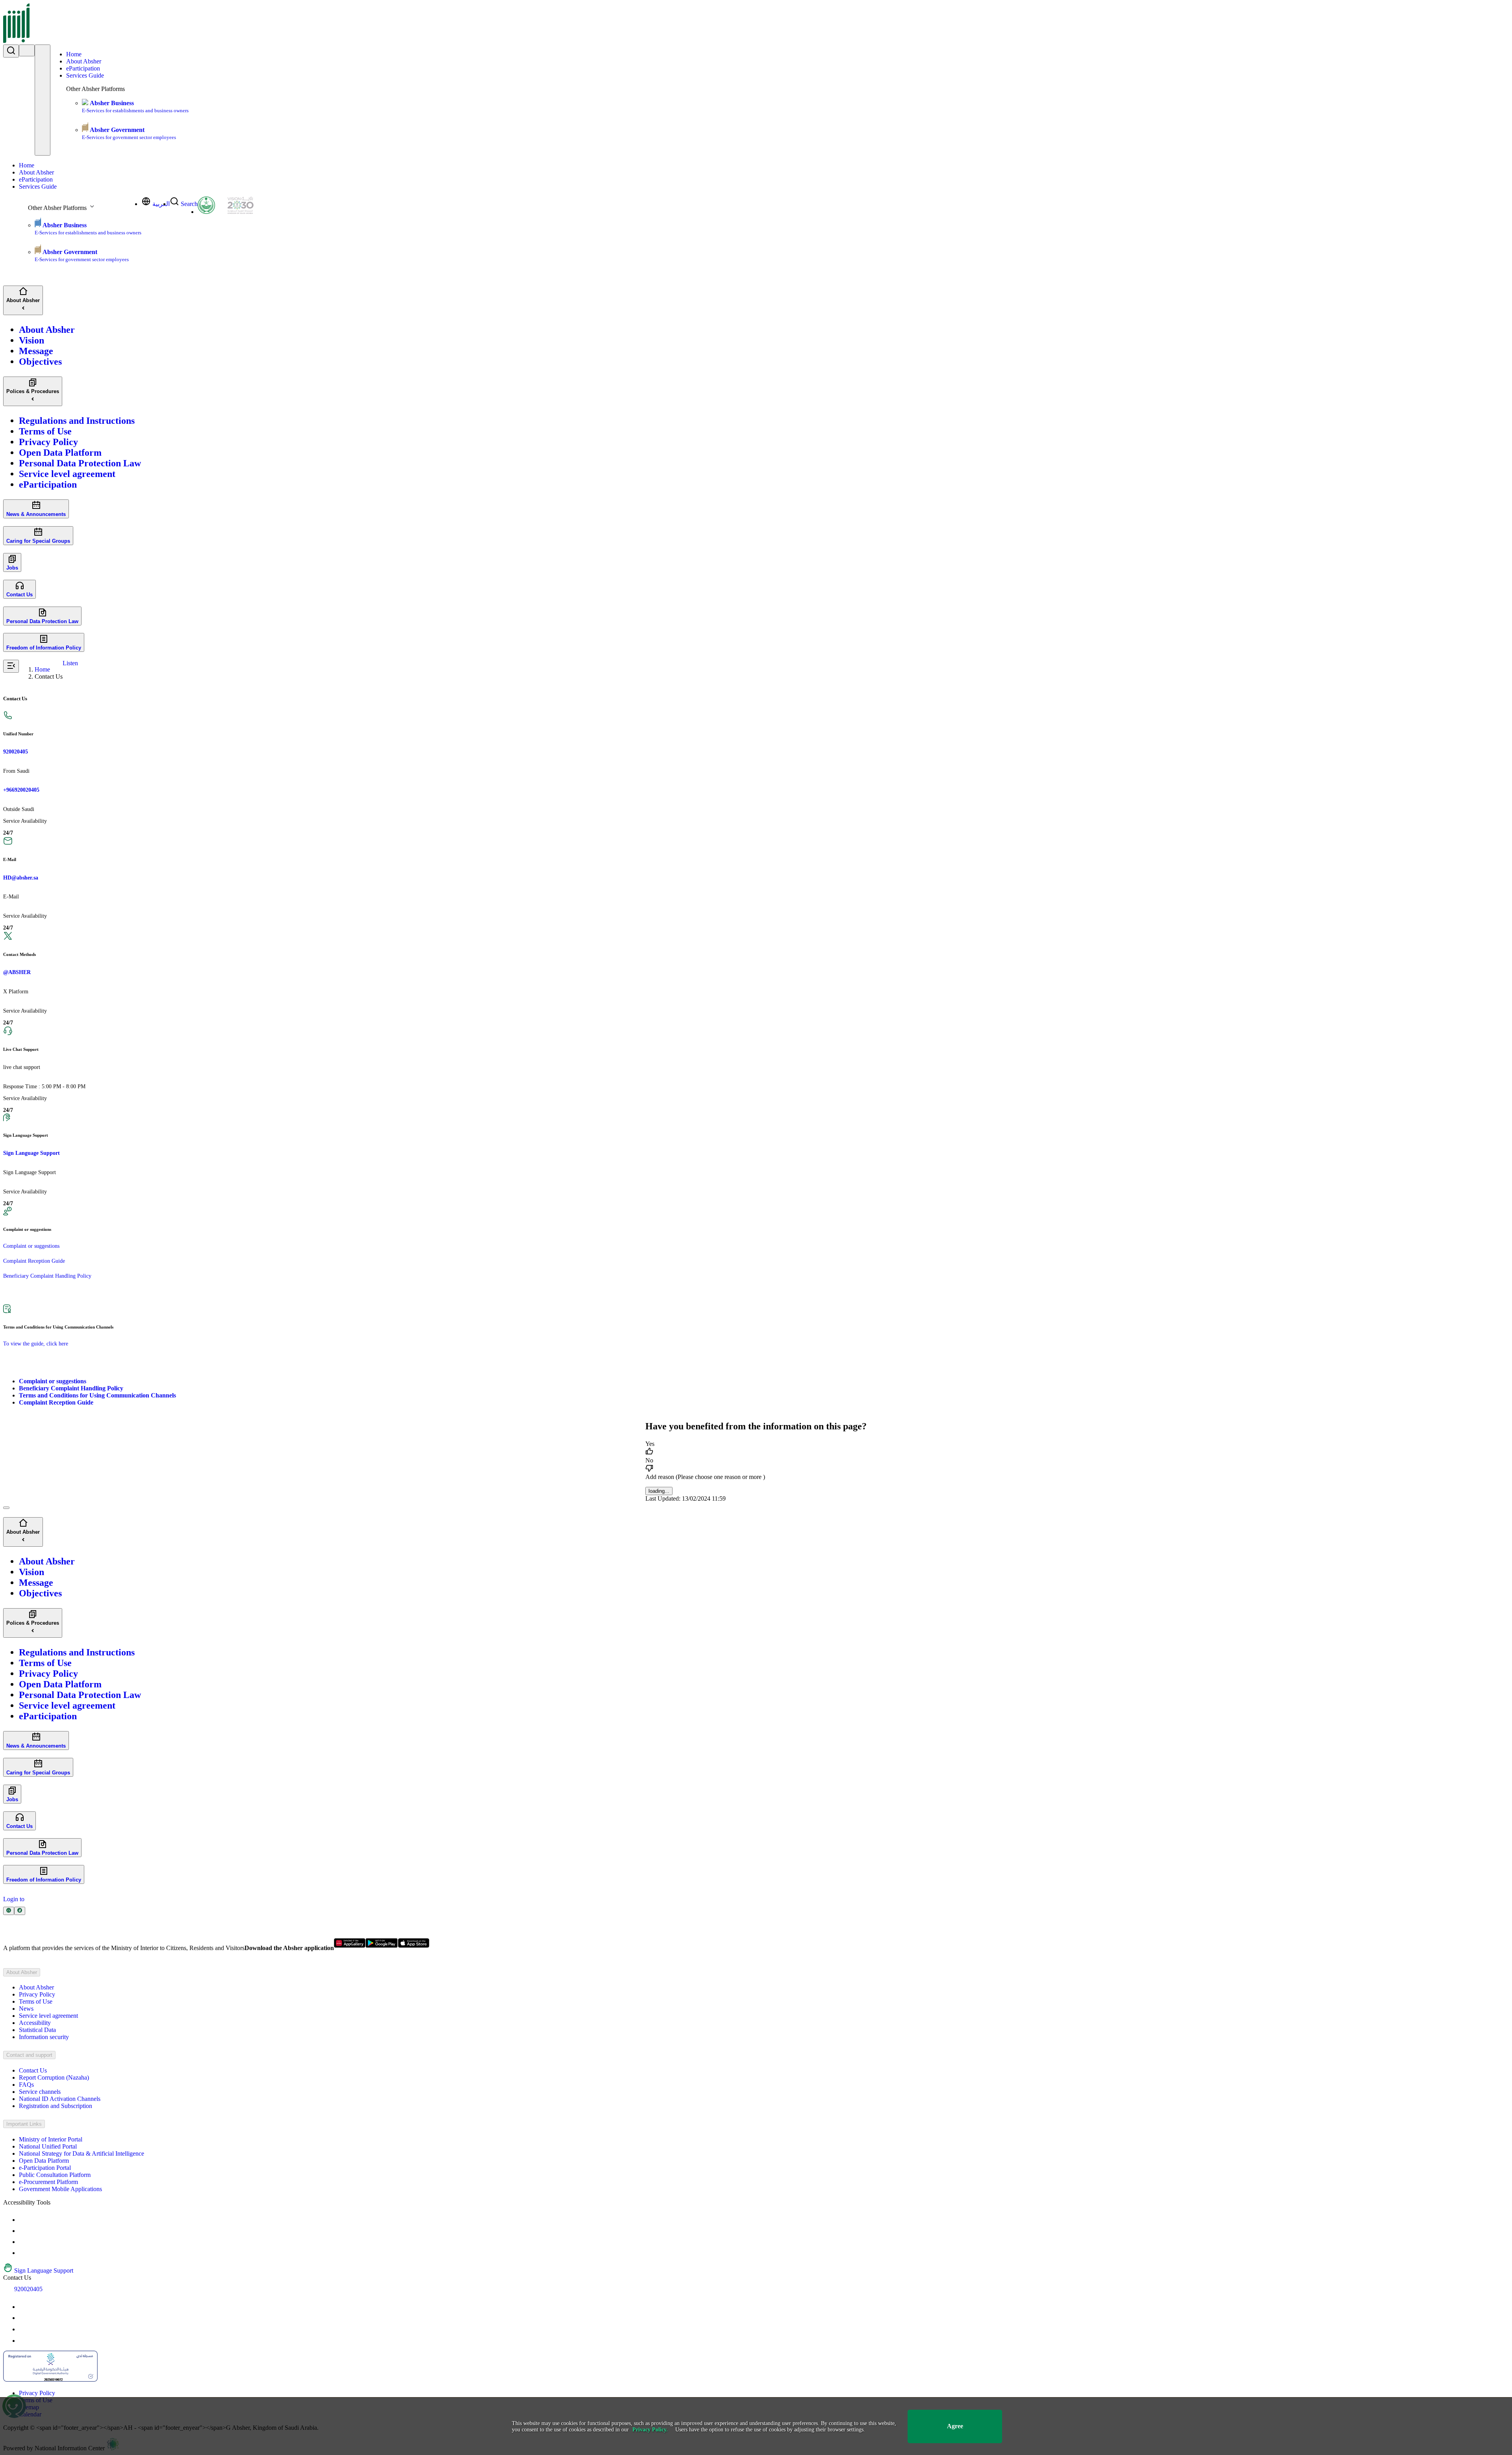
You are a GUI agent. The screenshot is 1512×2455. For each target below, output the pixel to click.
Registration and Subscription (56, 2106)
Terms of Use (36, 2001)
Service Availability (25, 821)
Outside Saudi (19, 809)
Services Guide (85, 75)
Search (189, 204)
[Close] (6, 1508)
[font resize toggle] (24, 2231)
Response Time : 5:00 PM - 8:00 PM (44, 1086)
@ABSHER (17, 972)
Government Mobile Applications (60, 2189)
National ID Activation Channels (60, 2099)
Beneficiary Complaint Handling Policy (47, 1276)
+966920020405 (21, 790)
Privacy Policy (37, 1994)
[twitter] (24, 2318)
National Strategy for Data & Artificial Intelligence (82, 2153)
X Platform (16, 992)
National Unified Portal (48, 2146)
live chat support (22, 1067)
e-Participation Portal (45, 2168)
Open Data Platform (44, 2161)
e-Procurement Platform (48, 2182)
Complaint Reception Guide (34, 1261)
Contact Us (33, 2070)
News (26, 2009)
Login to (14, 1899)
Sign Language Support (31, 1153)
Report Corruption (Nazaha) (54, 2077)
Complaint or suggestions (31, 1246)
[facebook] (24, 2329)
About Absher (84, 61)
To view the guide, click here (36, 1344)
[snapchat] (24, 2341)
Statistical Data (37, 2030)
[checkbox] (756, 1449)
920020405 (16, 752)
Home (74, 54)
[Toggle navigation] (43, 100)
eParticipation (83, 68)
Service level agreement (48, 2016)
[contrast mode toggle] (24, 2220)
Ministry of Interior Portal (51, 2139)
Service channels (40, 2092)
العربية (161, 204)
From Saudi (16, 771)
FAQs (26, 2085)
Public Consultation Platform (55, 2175)
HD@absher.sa (21, 878)
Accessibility (35, 2023)
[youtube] (24, 2307)
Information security (44, 2037)
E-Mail (11, 897)
